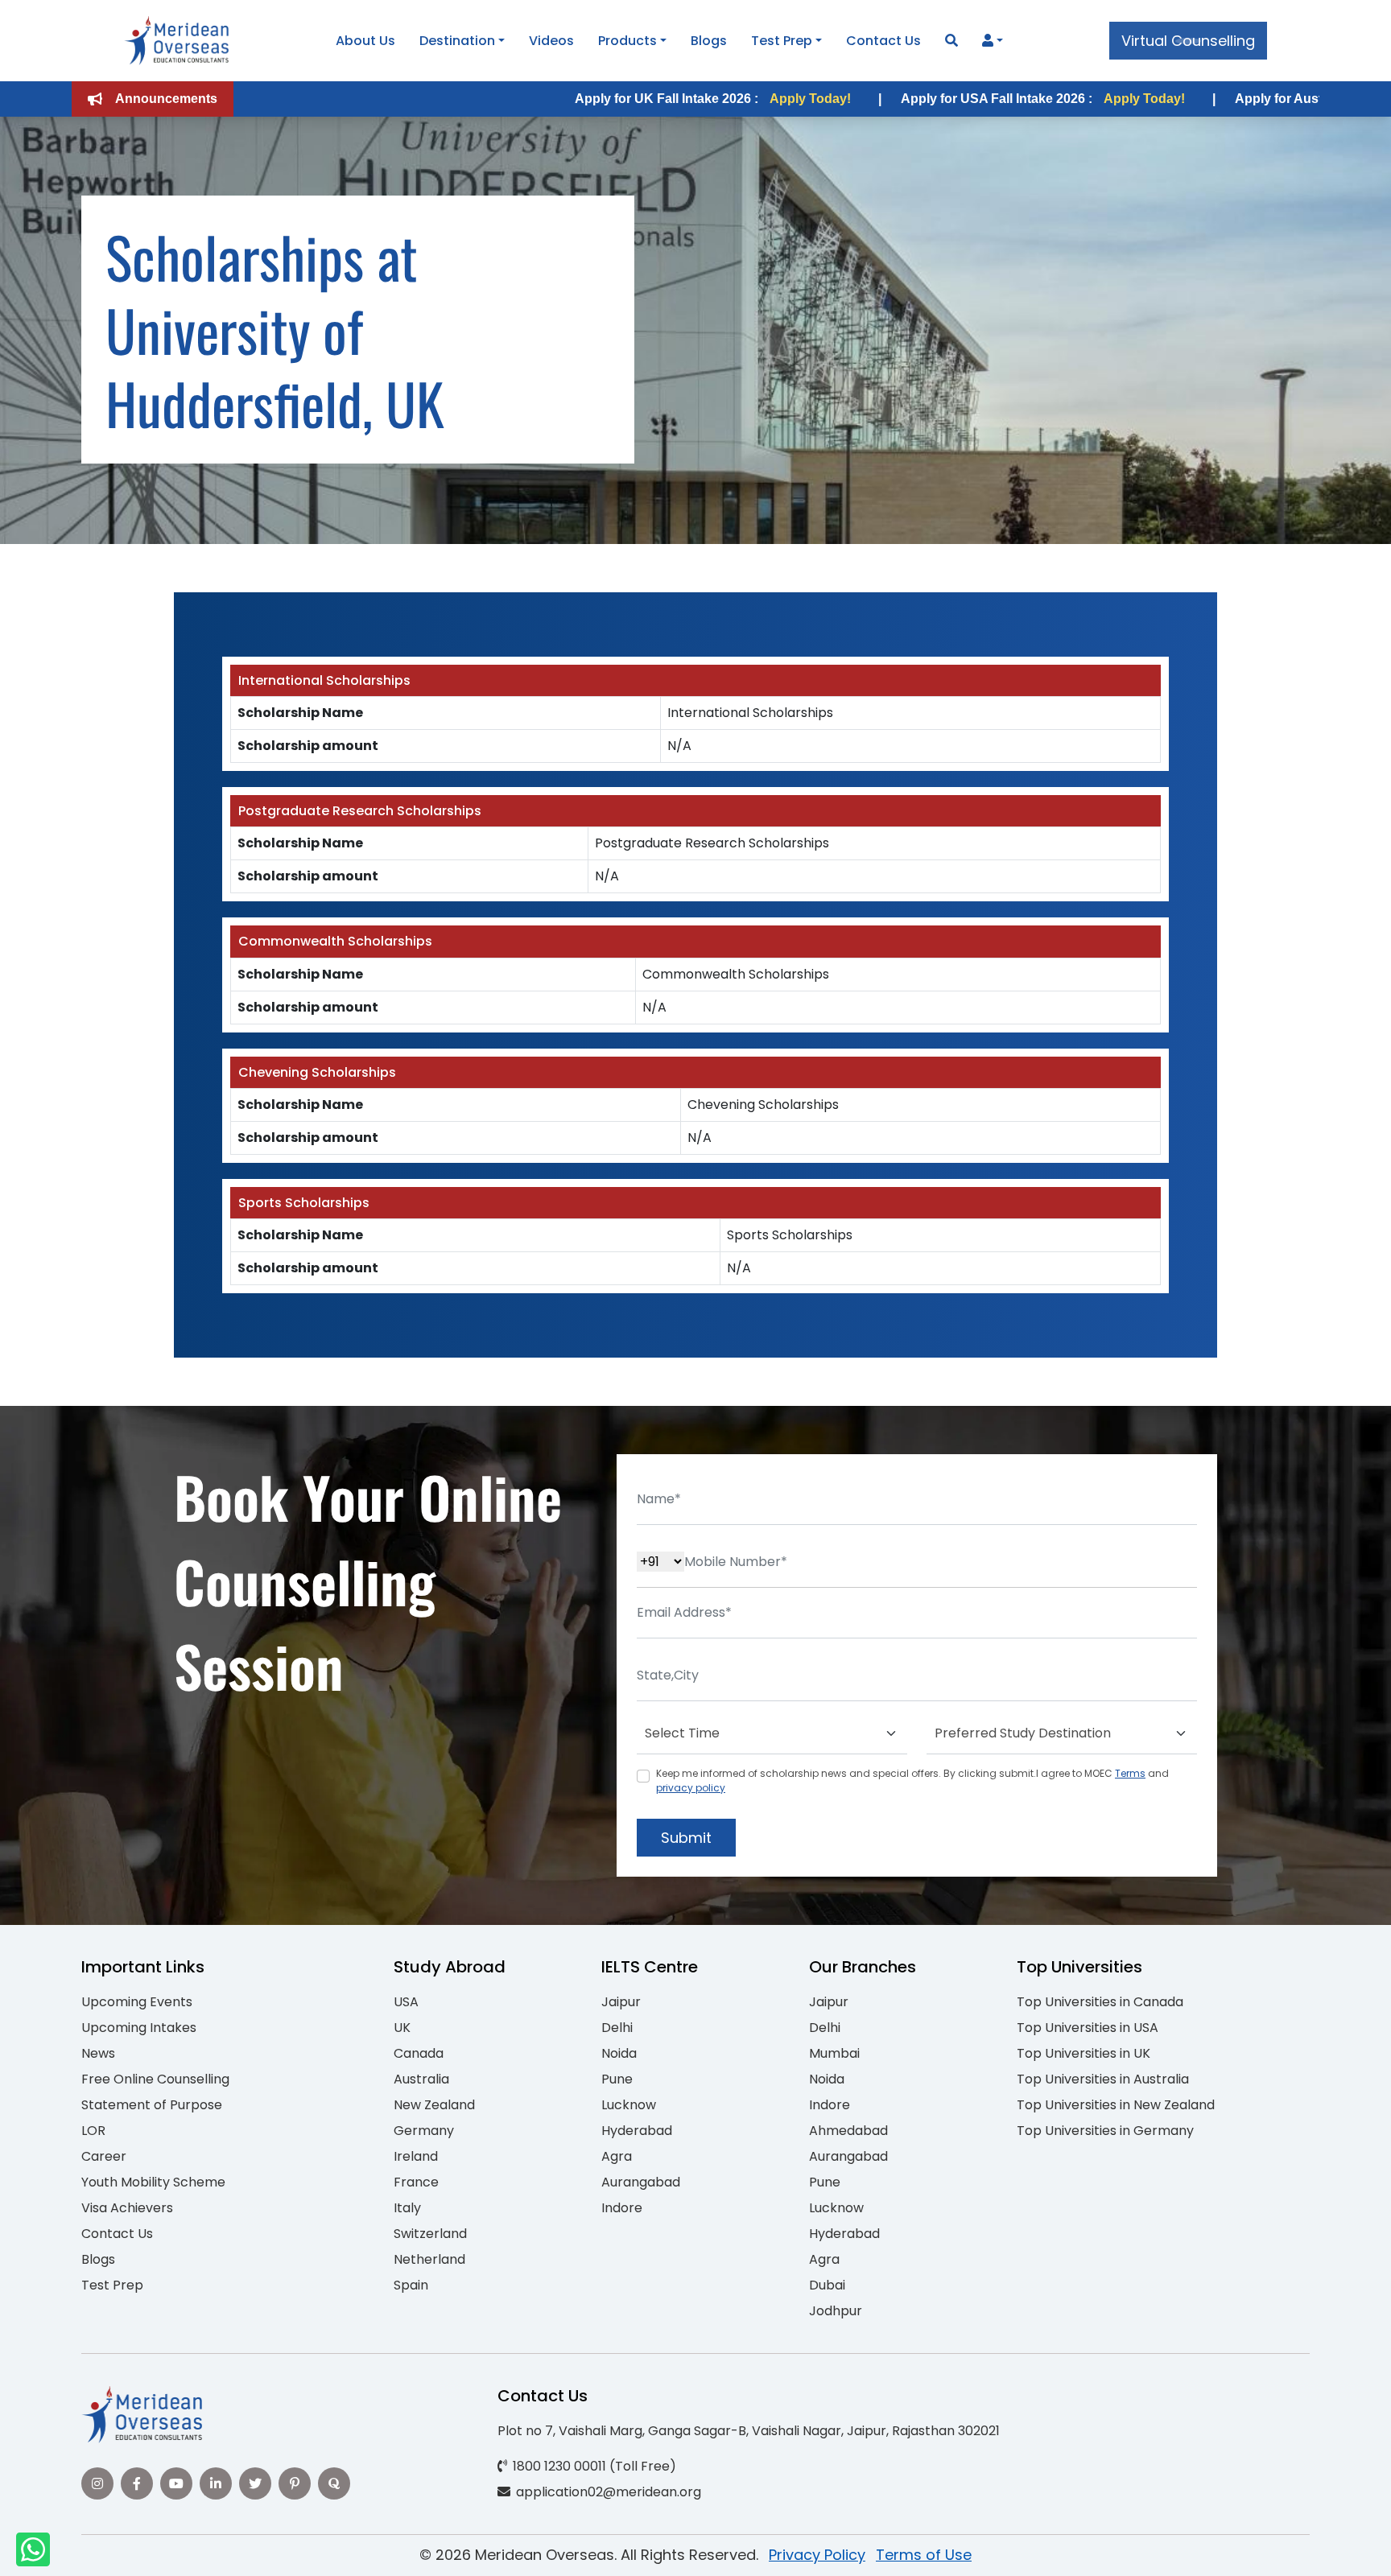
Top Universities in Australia (1103, 2079)
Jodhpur (836, 2311)
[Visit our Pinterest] (295, 2483)
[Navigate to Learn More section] (988, 41)
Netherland (429, 2259)
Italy (407, 2208)
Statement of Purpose (152, 2105)
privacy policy (691, 1788)
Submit (686, 1838)
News (98, 2053)
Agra (617, 2156)
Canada (419, 2053)
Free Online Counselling (155, 2079)
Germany (424, 2131)
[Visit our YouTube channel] (176, 2483)
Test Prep (782, 41)
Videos (551, 41)
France (416, 2182)
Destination (457, 41)
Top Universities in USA (1088, 2028)
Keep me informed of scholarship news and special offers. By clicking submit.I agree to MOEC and (912, 1781)
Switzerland (430, 2234)
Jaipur (621, 2002)
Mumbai (834, 2053)
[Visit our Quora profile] (334, 2483)
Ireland (416, 2156)
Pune (617, 2079)
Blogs (709, 41)
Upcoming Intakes (139, 2028)
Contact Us (883, 41)
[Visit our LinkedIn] (216, 2483)
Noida (619, 2053)
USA (406, 2002)
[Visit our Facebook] (137, 2483)
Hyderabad (637, 2131)
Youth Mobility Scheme (153, 2182)
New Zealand (434, 2105)
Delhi (617, 2028)
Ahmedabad (848, 2131)
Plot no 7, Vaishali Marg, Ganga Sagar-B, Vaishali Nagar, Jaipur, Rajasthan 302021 (749, 2431)
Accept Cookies (888, 2550)
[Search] (951, 41)
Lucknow (629, 2105)
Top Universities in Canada (1100, 2002)
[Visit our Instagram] (97, 2483)
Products (627, 41)
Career (104, 2156)
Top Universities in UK (1083, 2053)
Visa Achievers (127, 2208)
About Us (365, 41)
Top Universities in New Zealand (1116, 2105)
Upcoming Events (137, 2002)
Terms (1130, 1773)
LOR (93, 2131)
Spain (411, 2285)
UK (402, 2028)
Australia (421, 2079)
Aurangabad (641, 2182)
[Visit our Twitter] (255, 2483)
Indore (622, 2208)
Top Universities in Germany (1105, 2131)
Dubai (827, 2285)
